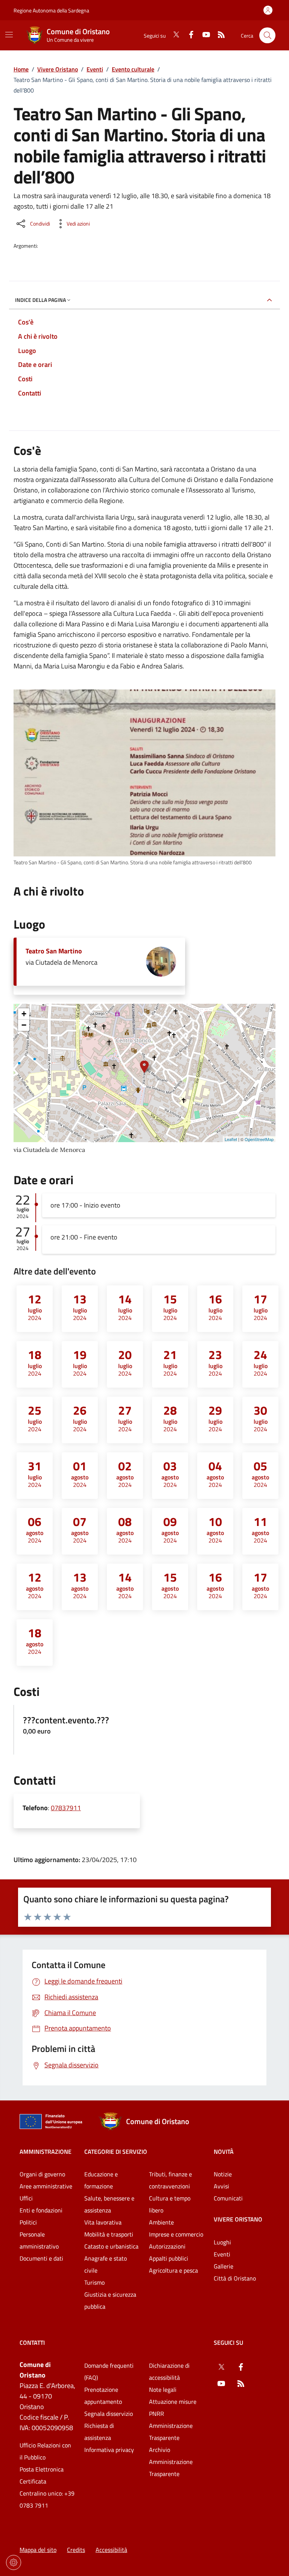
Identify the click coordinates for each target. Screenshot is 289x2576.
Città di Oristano (235, 2278)
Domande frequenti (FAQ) (109, 2371)
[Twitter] (173, 35)
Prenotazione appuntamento (103, 2396)
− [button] (24, 1025)
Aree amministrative (46, 2186)
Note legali (163, 2390)
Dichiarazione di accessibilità (169, 2371)
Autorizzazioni (167, 2246)
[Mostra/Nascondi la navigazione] (9, 35)
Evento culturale (133, 69)
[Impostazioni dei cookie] (14, 2562)
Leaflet (231, 1139)
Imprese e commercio (176, 2234)
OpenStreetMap (259, 1139)
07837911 (66, 1808)
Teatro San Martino (54, 951)
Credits (76, 2550)
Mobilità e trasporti (109, 2234)
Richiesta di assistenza (99, 2432)
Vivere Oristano (58, 69)
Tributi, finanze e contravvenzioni (170, 2180)
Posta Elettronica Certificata (42, 2475)
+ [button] (24, 1014)
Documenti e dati (41, 2258)
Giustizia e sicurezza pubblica (110, 2300)
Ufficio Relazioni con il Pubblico (45, 2451)
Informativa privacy (109, 2450)
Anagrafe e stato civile (106, 2264)
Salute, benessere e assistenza (109, 2204)
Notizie (223, 2174)
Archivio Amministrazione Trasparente (171, 2462)
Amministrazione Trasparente (171, 2432)
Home (21, 69)
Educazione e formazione (101, 2180)
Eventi (95, 69)
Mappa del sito (38, 2550)
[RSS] (218, 35)
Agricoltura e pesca (173, 2270)
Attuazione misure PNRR (173, 2408)
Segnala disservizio (109, 2414)
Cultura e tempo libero (170, 2204)
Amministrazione (46, 2152)
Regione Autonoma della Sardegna (51, 10)
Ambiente (161, 2222)
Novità (224, 2152)
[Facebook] (188, 35)
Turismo (94, 2282)
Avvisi (221, 2186)
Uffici (26, 2198)
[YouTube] (203, 35)
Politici (28, 2222)
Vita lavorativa (103, 2222)
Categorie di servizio (116, 2152)
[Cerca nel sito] (267, 36)
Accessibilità (111, 2550)
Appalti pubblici (169, 2258)
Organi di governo (42, 2174)
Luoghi (222, 2242)
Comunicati (228, 2198)
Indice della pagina (40, 300)
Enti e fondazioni (41, 2210)
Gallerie (224, 2266)
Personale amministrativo (39, 2240)
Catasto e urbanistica (111, 2246)
